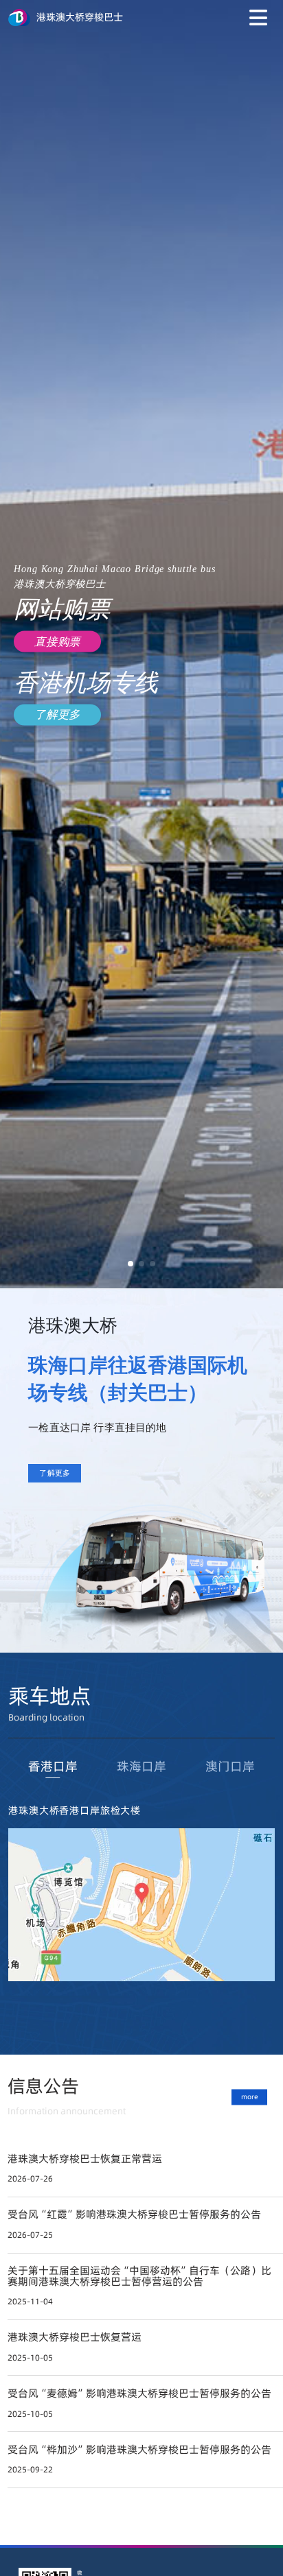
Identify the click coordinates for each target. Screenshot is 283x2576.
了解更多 (55, 1473)
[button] (131, 1264)
